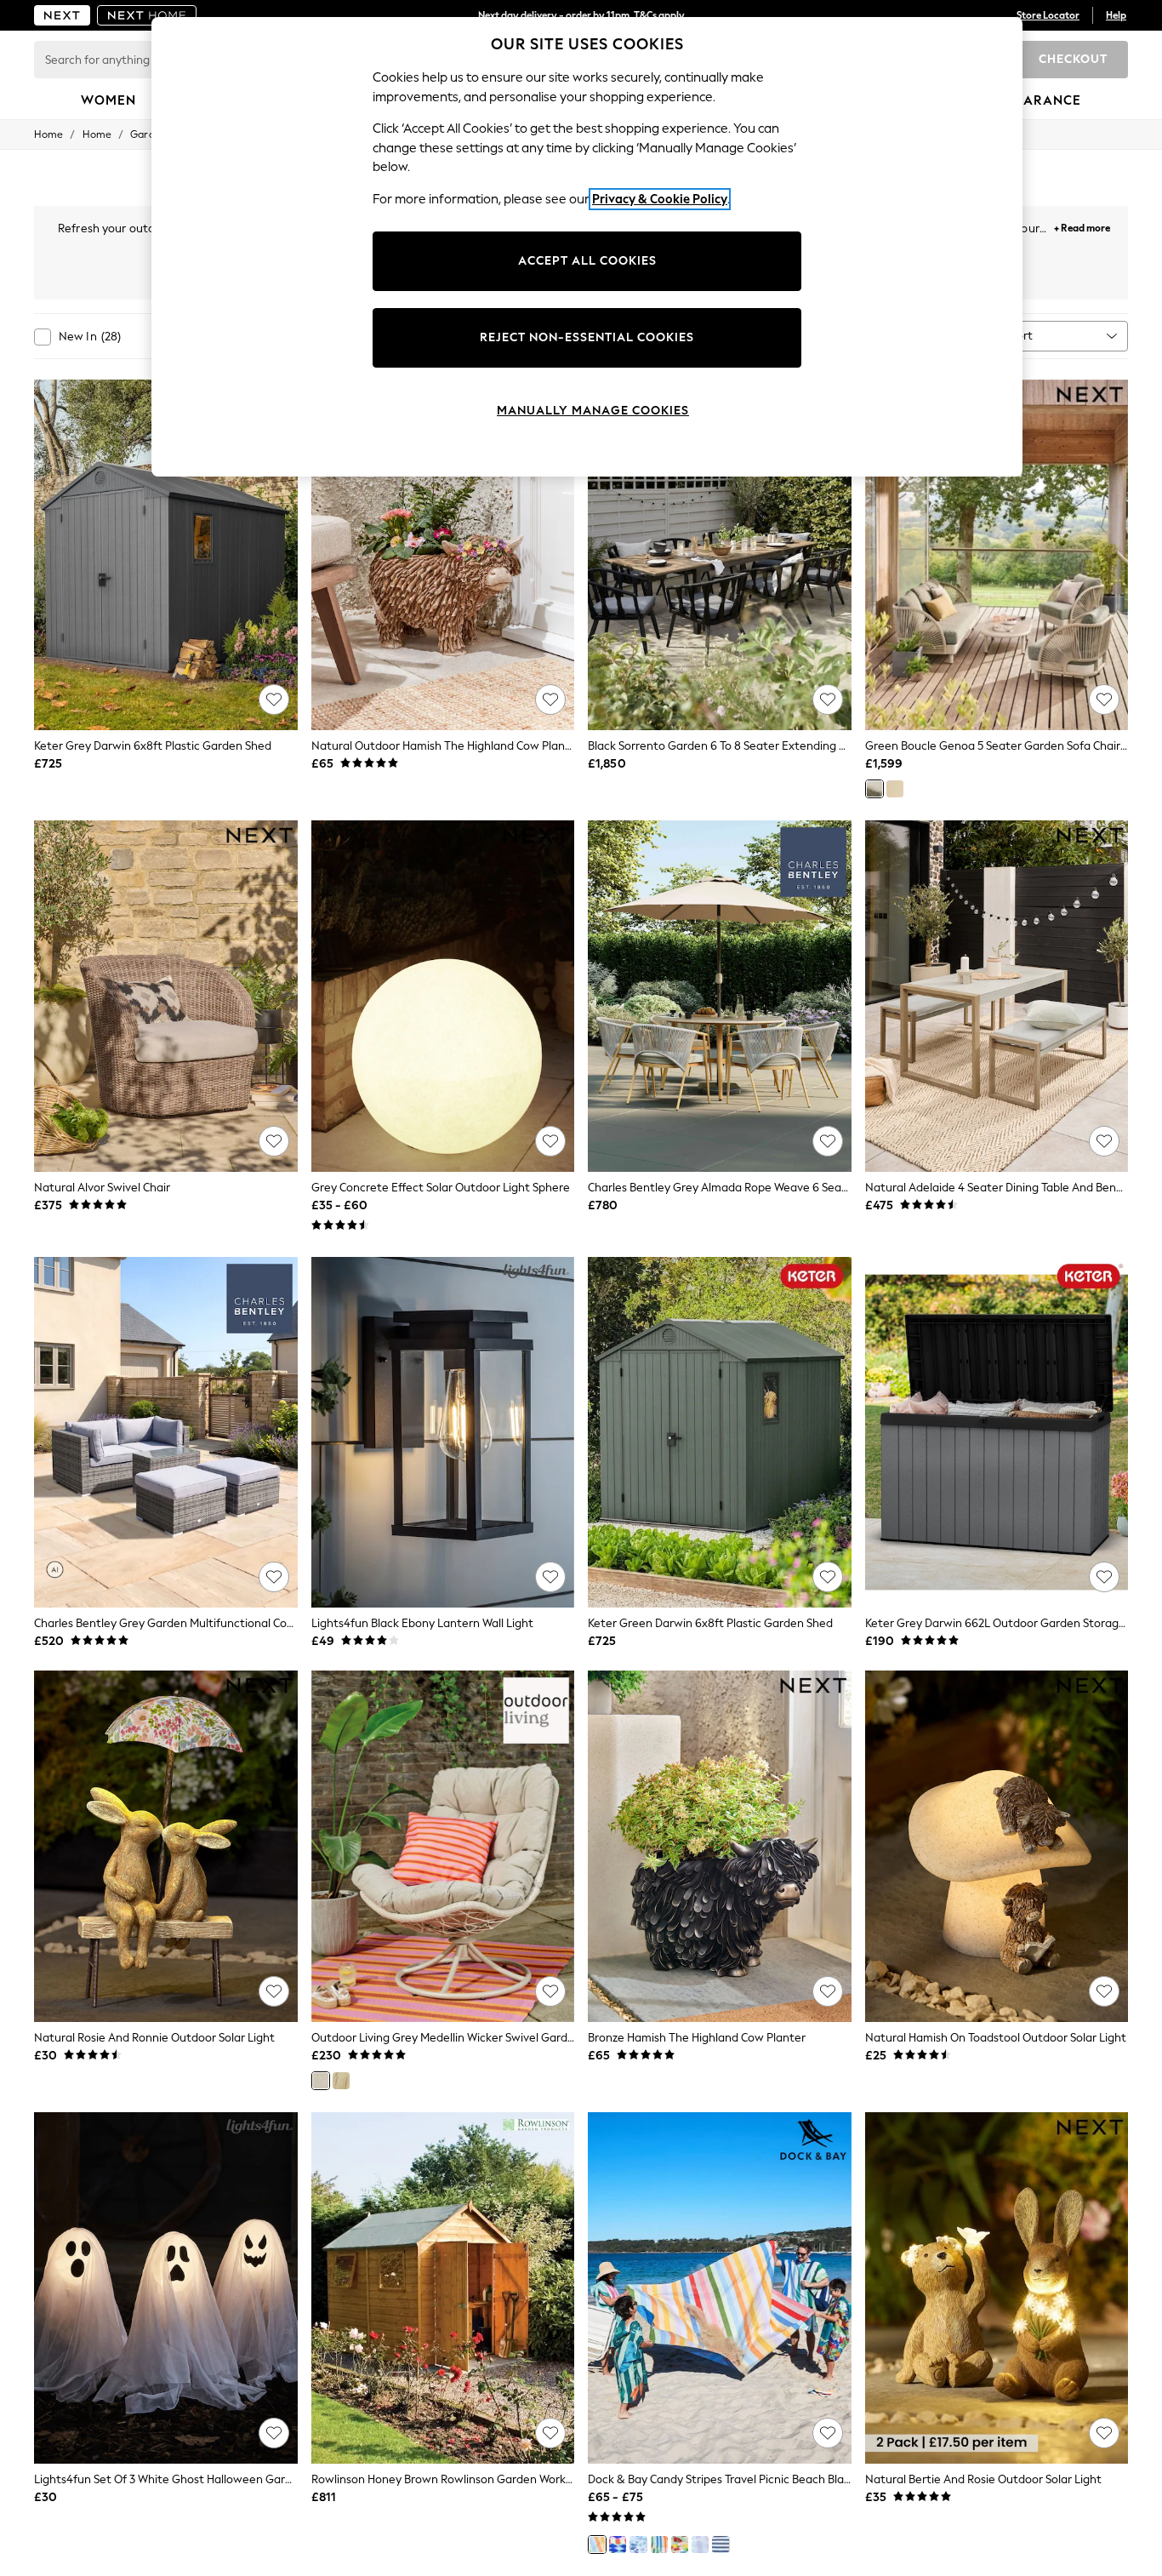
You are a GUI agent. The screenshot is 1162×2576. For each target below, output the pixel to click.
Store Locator (1048, 15)
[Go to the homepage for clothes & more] (62, 15)
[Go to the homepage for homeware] (147, 15)
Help (1116, 15)
